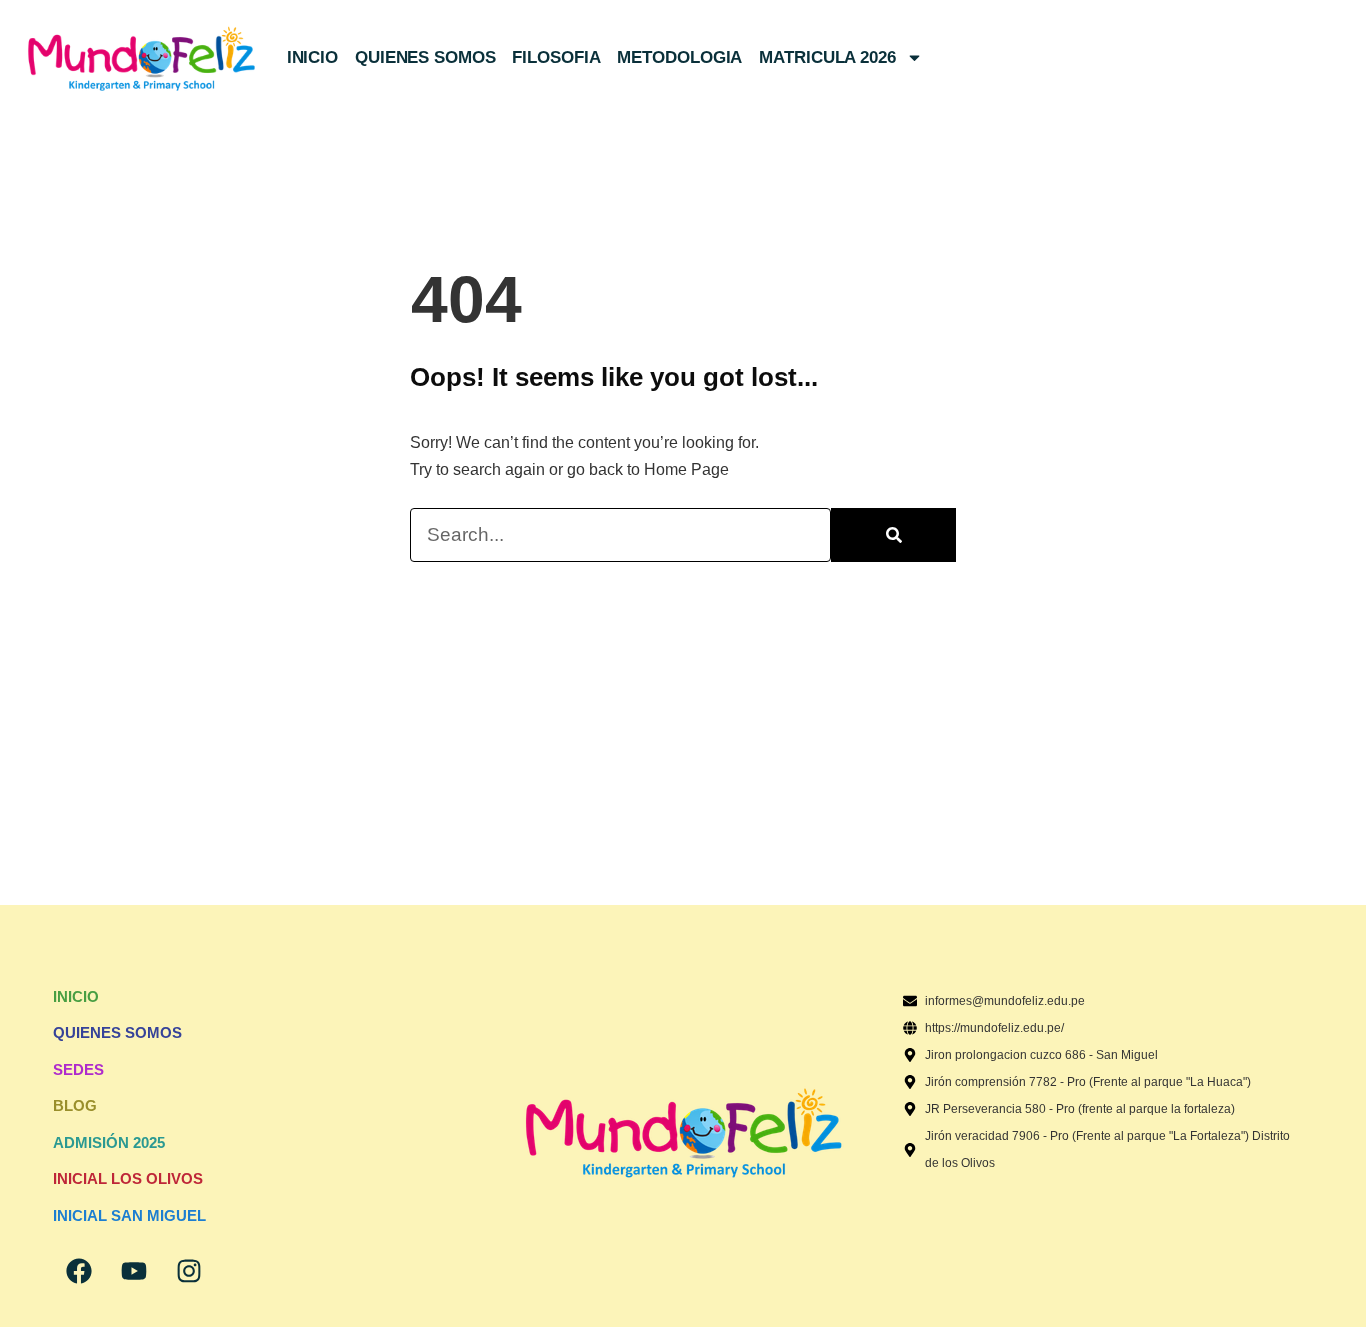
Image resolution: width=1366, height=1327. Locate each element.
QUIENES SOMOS (425, 57)
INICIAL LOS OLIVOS (128, 1178)
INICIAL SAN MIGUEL (129, 1215)
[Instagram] (189, 1271)
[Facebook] (79, 1271)
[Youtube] (134, 1271)
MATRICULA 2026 (827, 57)
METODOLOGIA (679, 57)
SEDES (78, 1069)
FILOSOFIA (556, 57)
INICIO (312, 57)
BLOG (75, 1105)
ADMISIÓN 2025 (109, 1142)
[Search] (893, 535)
